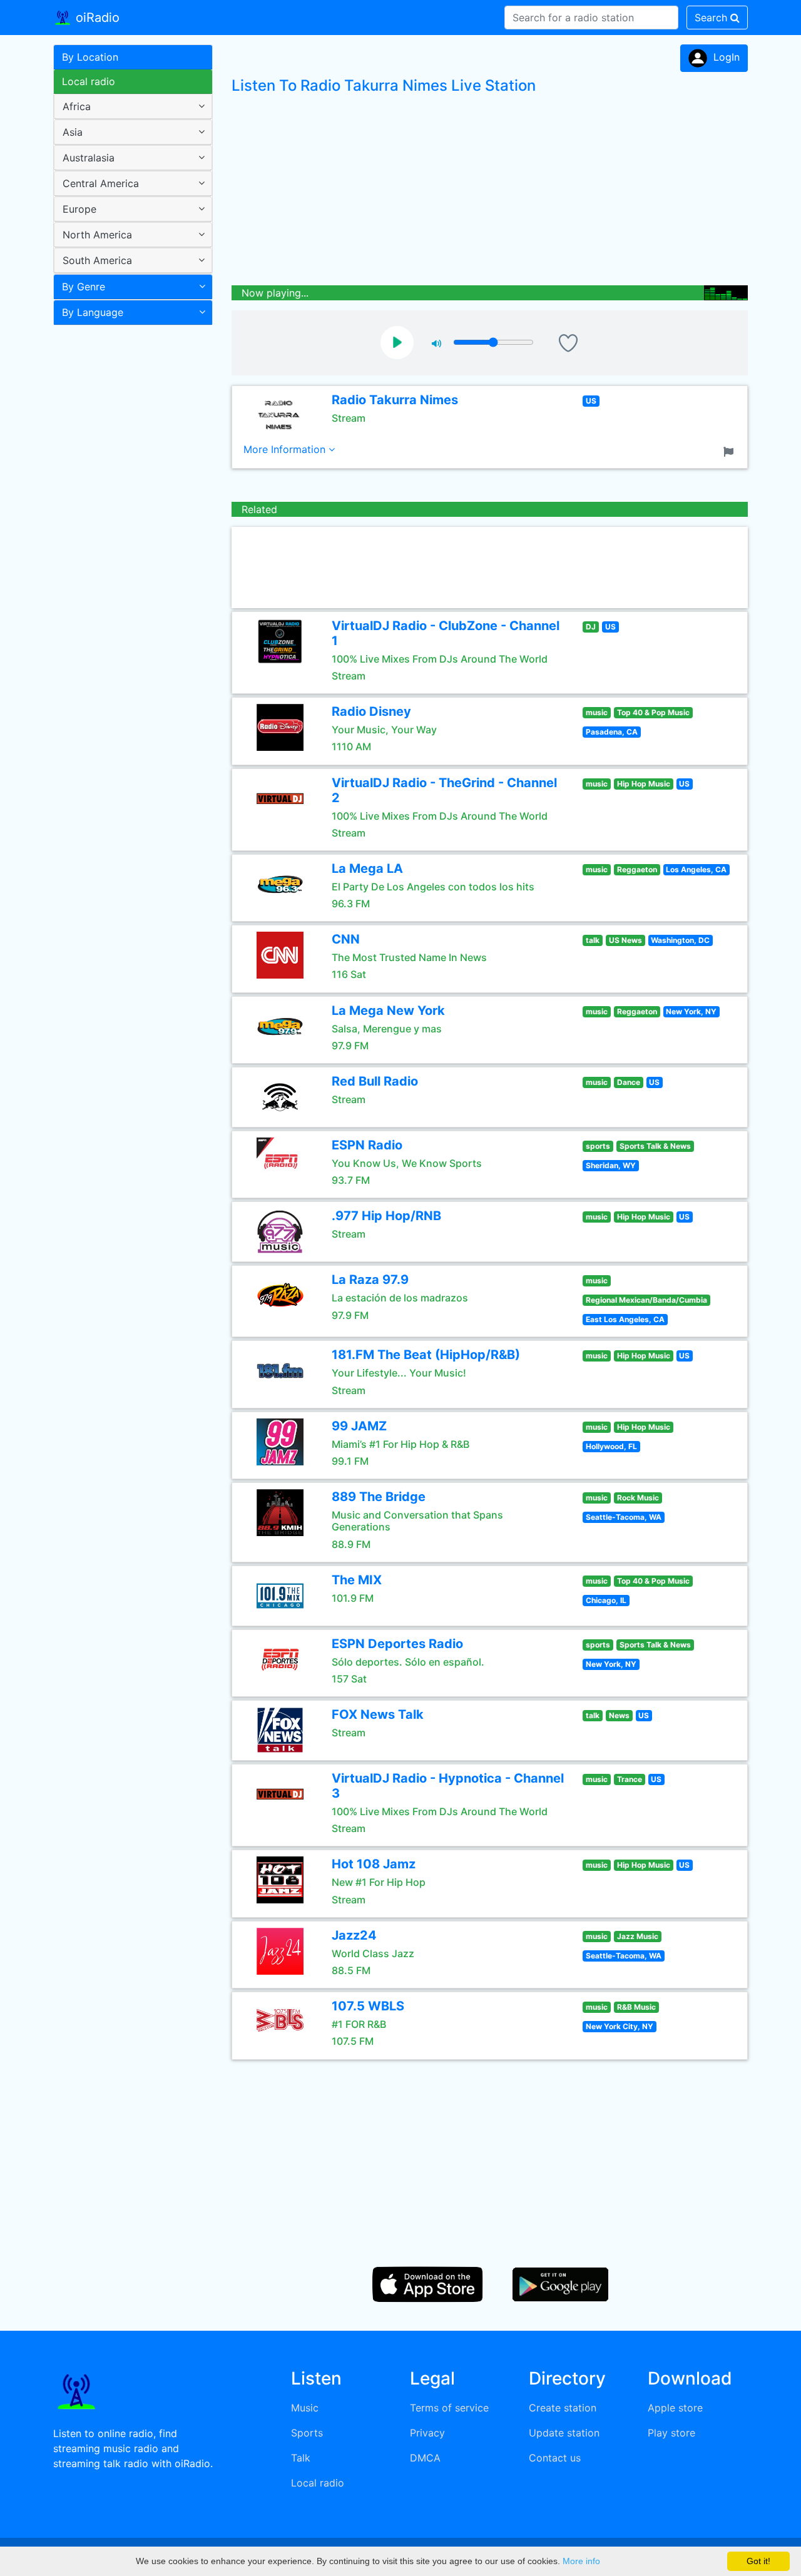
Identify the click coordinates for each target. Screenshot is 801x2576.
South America (97, 260)
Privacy (427, 2433)
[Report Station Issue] (731, 451)
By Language (93, 312)
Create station (563, 2408)
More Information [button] (286, 449)
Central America (101, 183)
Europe (79, 209)
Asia (73, 132)
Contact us (555, 2458)
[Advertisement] (128, 528)
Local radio (89, 81)
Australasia (89, 158)
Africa (77, 106)
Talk (301, 2458)
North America (97, 235)
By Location (90, 57)
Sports (307, 2433)
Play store (671, 2433)
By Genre (84, 287)
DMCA (425, 2458)
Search (712, 18)
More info (581, 2561)
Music (305, 2408)
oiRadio (96, 18)
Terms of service (449, 2408)
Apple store (675, 2408)
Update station (564, 2433)
